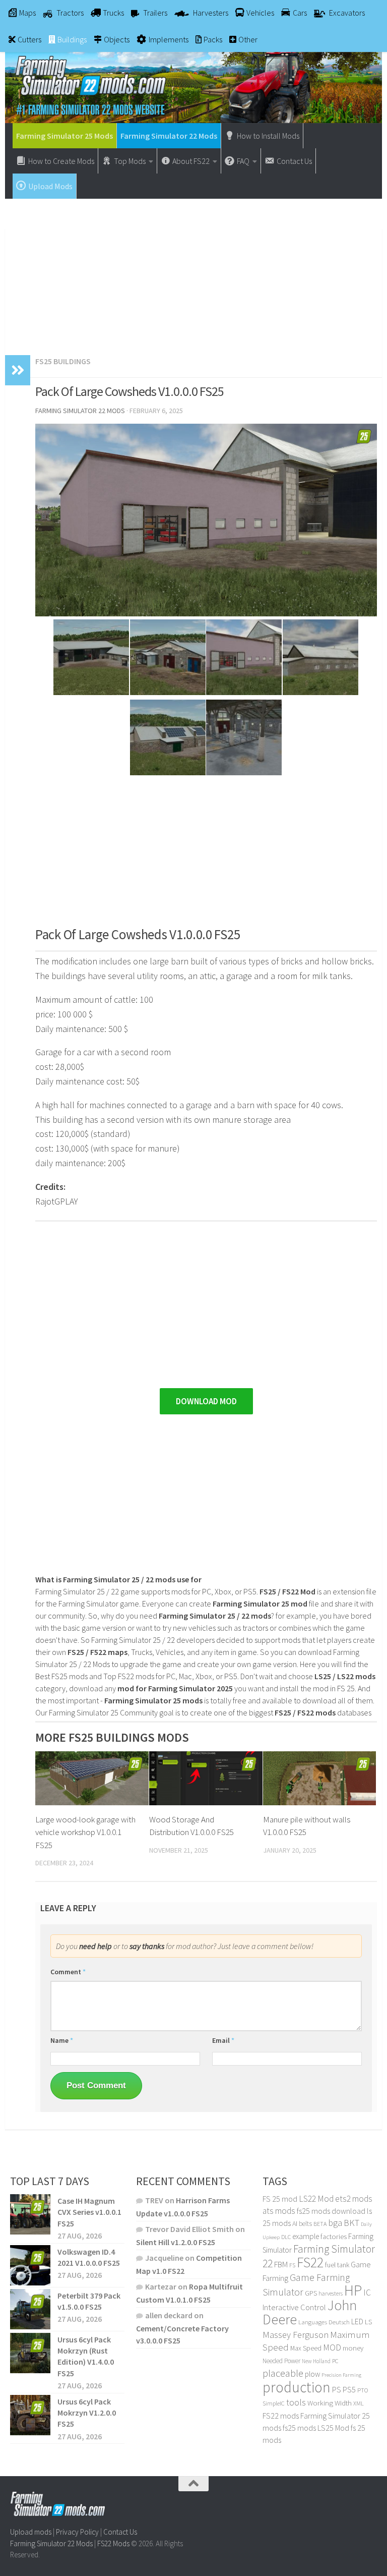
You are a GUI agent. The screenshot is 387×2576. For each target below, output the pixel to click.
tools (296, 2402)
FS (292, 2265)
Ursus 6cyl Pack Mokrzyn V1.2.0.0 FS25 (87, 2413)
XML (359, 2403)
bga (335, 2223)
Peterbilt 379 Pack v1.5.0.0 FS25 (89, 2301)
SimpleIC (274, 2403)
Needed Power (281, 2361)
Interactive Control (294, 2307)
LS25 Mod (333, 2428)
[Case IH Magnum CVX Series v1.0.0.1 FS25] (30, 2214)
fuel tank (337, 2265)
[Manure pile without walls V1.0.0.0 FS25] (320, 1778)
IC (367, 2293)
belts (305, 2224)
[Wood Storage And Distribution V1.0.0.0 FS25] (206, 1778)
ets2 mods (354, 2199)
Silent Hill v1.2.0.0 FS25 (176, 2242)
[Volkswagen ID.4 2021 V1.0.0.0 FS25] (30, 2265)
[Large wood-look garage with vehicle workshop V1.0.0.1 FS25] (92, 1778)
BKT (351, 2223)
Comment (68, 1972)
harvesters (331, 2293)
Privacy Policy (77, 2532)
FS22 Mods (113, 2543)
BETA (320, 2224)
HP (353, 2290)
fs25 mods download (331, 2211)
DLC (286, 2237)
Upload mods (31, 2532)
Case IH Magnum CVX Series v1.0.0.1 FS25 (89, 2212)
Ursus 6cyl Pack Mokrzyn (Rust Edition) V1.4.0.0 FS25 (86, 2356)
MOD (332, 2348)
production (297, 2387)
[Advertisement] (193, 272)
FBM (281, 2265)
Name (62, 2040)
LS (368, 2322)
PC (335, 2361)
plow (312, 2374)
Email (223, 2040)
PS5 (349, 2389)
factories (334, 2237)
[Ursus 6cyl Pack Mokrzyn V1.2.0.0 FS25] (30, 2415)
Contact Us (120, 2532)
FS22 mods (281, 2416)
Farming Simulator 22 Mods (169, 136)
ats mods (279, 2211)
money (353, 2348)
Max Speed (306, 2348)
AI (295, 2223)
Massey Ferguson (296, 2335)
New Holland (316, 2361)
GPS (311, 2293)
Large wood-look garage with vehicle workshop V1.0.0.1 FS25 (85, 1832)
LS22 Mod (316, 2199)
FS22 (310, 2262)
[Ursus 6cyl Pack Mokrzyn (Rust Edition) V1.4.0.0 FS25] (30, 2353)
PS (337, 2390)
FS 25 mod (280, 2199)
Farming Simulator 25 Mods (64, 136)
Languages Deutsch (324, 2322)
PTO (363, 2390)
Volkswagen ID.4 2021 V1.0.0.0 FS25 (89, 2257)
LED (357, 2321)
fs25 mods (299, 2428)
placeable (283, 2373)
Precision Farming (341, 2375)
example (306, 2236)
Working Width (330, 2403)
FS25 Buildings (63, 361)
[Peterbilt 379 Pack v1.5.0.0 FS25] (30, 2309)
